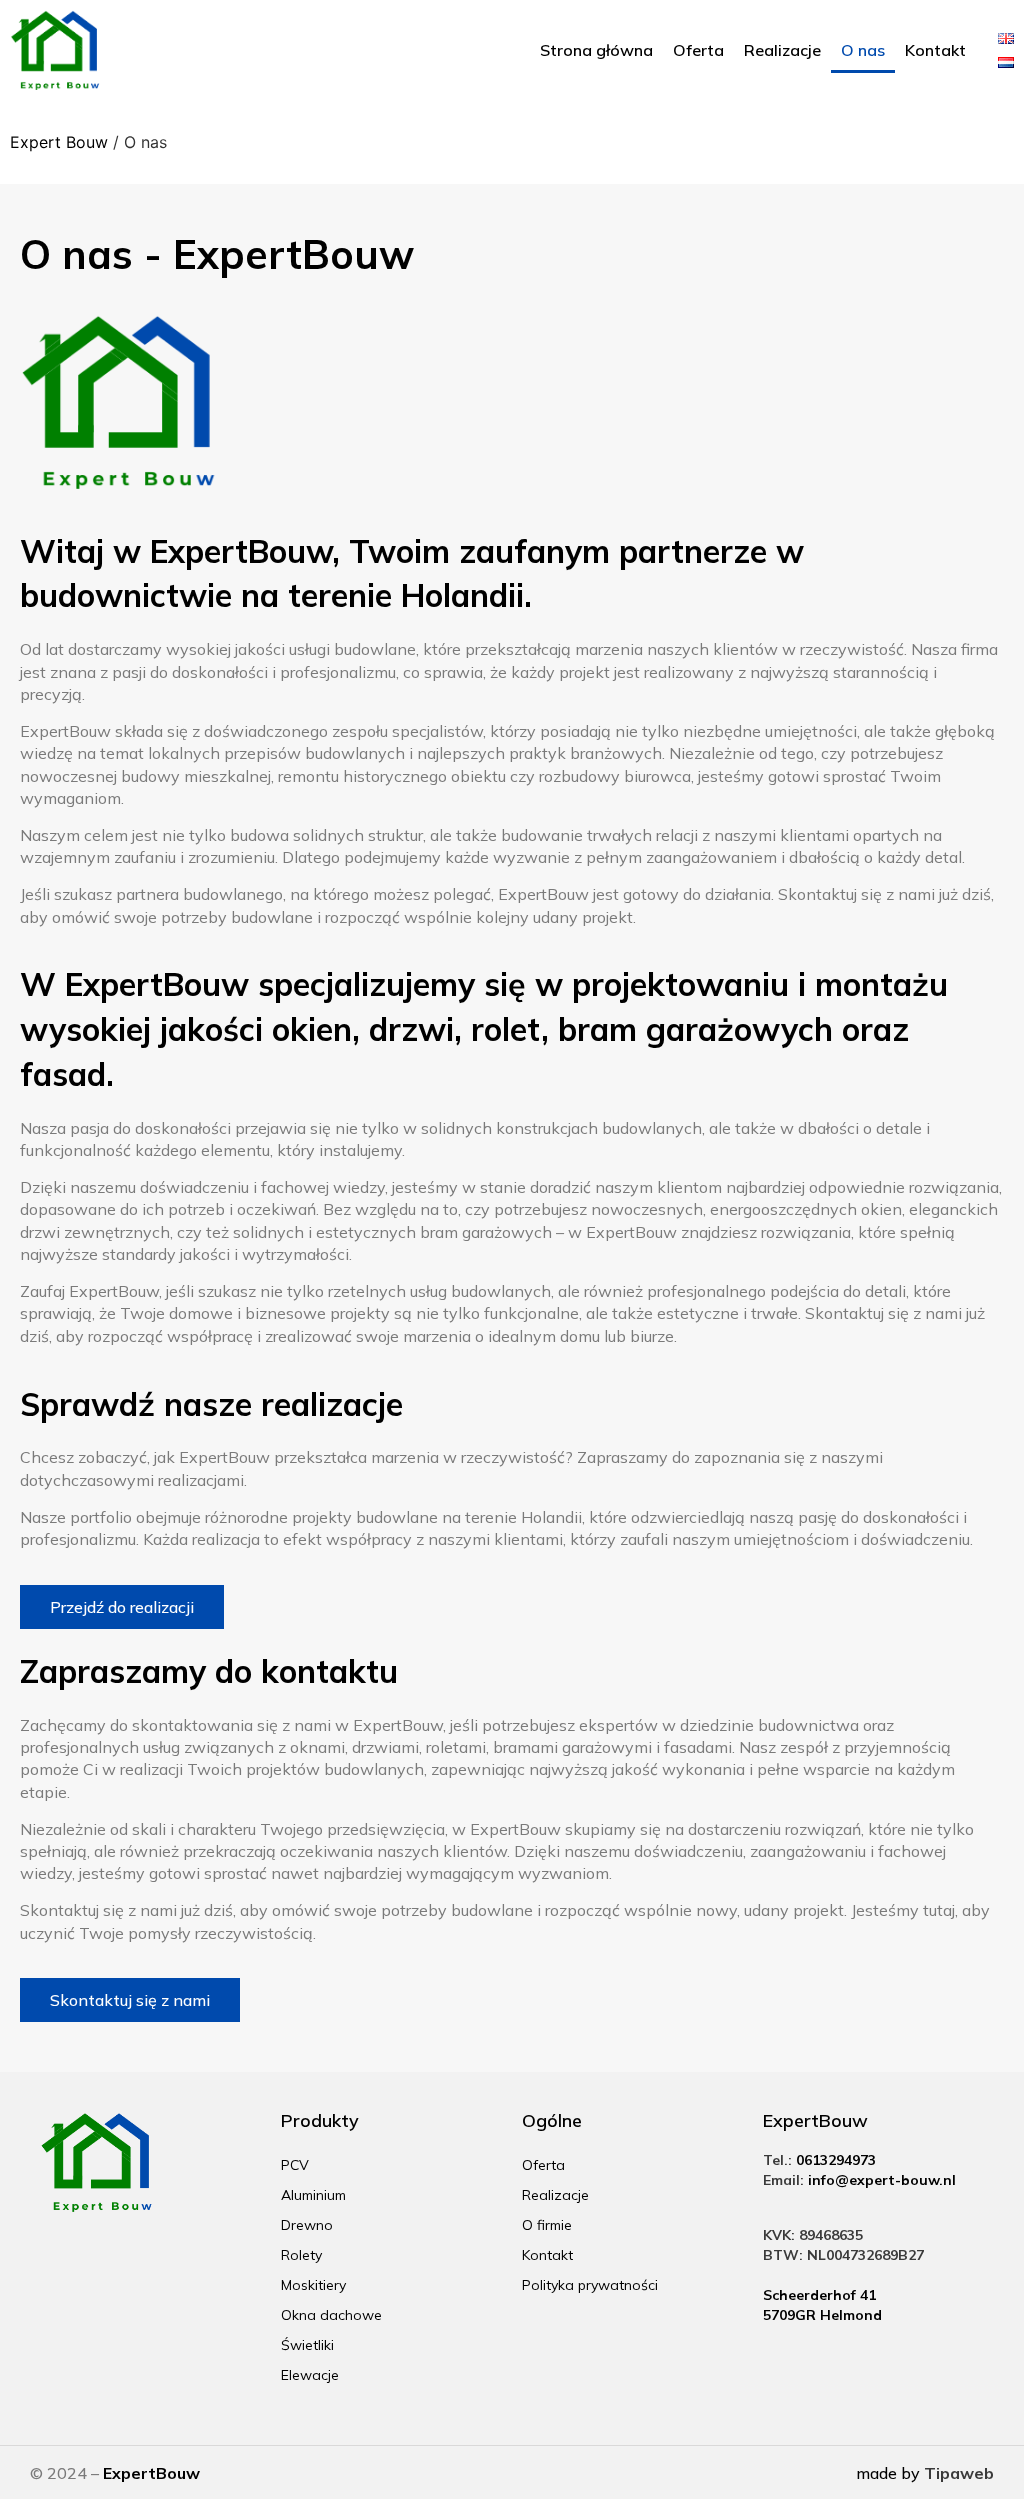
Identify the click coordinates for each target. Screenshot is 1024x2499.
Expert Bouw (59, 142)
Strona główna (596, 50)
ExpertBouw (151, 2473)
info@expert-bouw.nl (882, 2180)
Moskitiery (313, 2285)
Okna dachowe (331, 2315)
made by (925, 2473)
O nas (863, 50)
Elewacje (310, 2375)
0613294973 (836, 2160)
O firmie (547, 2225)
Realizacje (782, 50)
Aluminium (313, 2195)
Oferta (698, 50)
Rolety (301, 2255)
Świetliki (307, 2345)
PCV (295, 2165)
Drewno (307, 2225)
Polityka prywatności (590, 2285)
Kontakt (935, 50)
